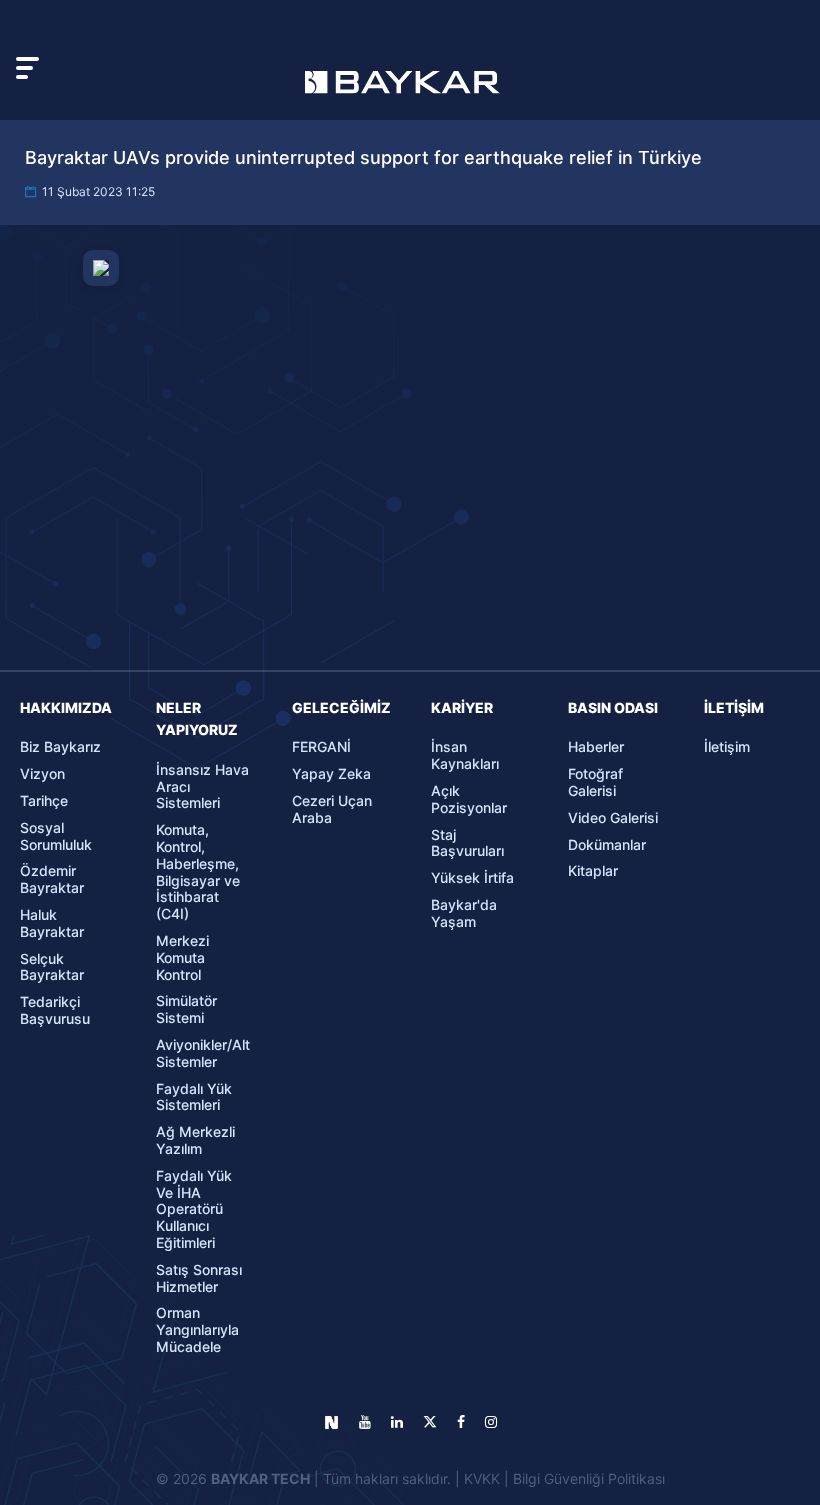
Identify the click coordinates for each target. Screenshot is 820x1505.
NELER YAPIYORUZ (197, 718)
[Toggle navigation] (27, 68)
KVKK (482, 1478)
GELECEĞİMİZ (341, 707)
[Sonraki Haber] (713, 878)
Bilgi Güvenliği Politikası (589, 1478)
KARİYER (462, 707)
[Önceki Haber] (107, 878)
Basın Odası (613, 707)
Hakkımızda (66, 707)
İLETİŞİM (734, 707)
